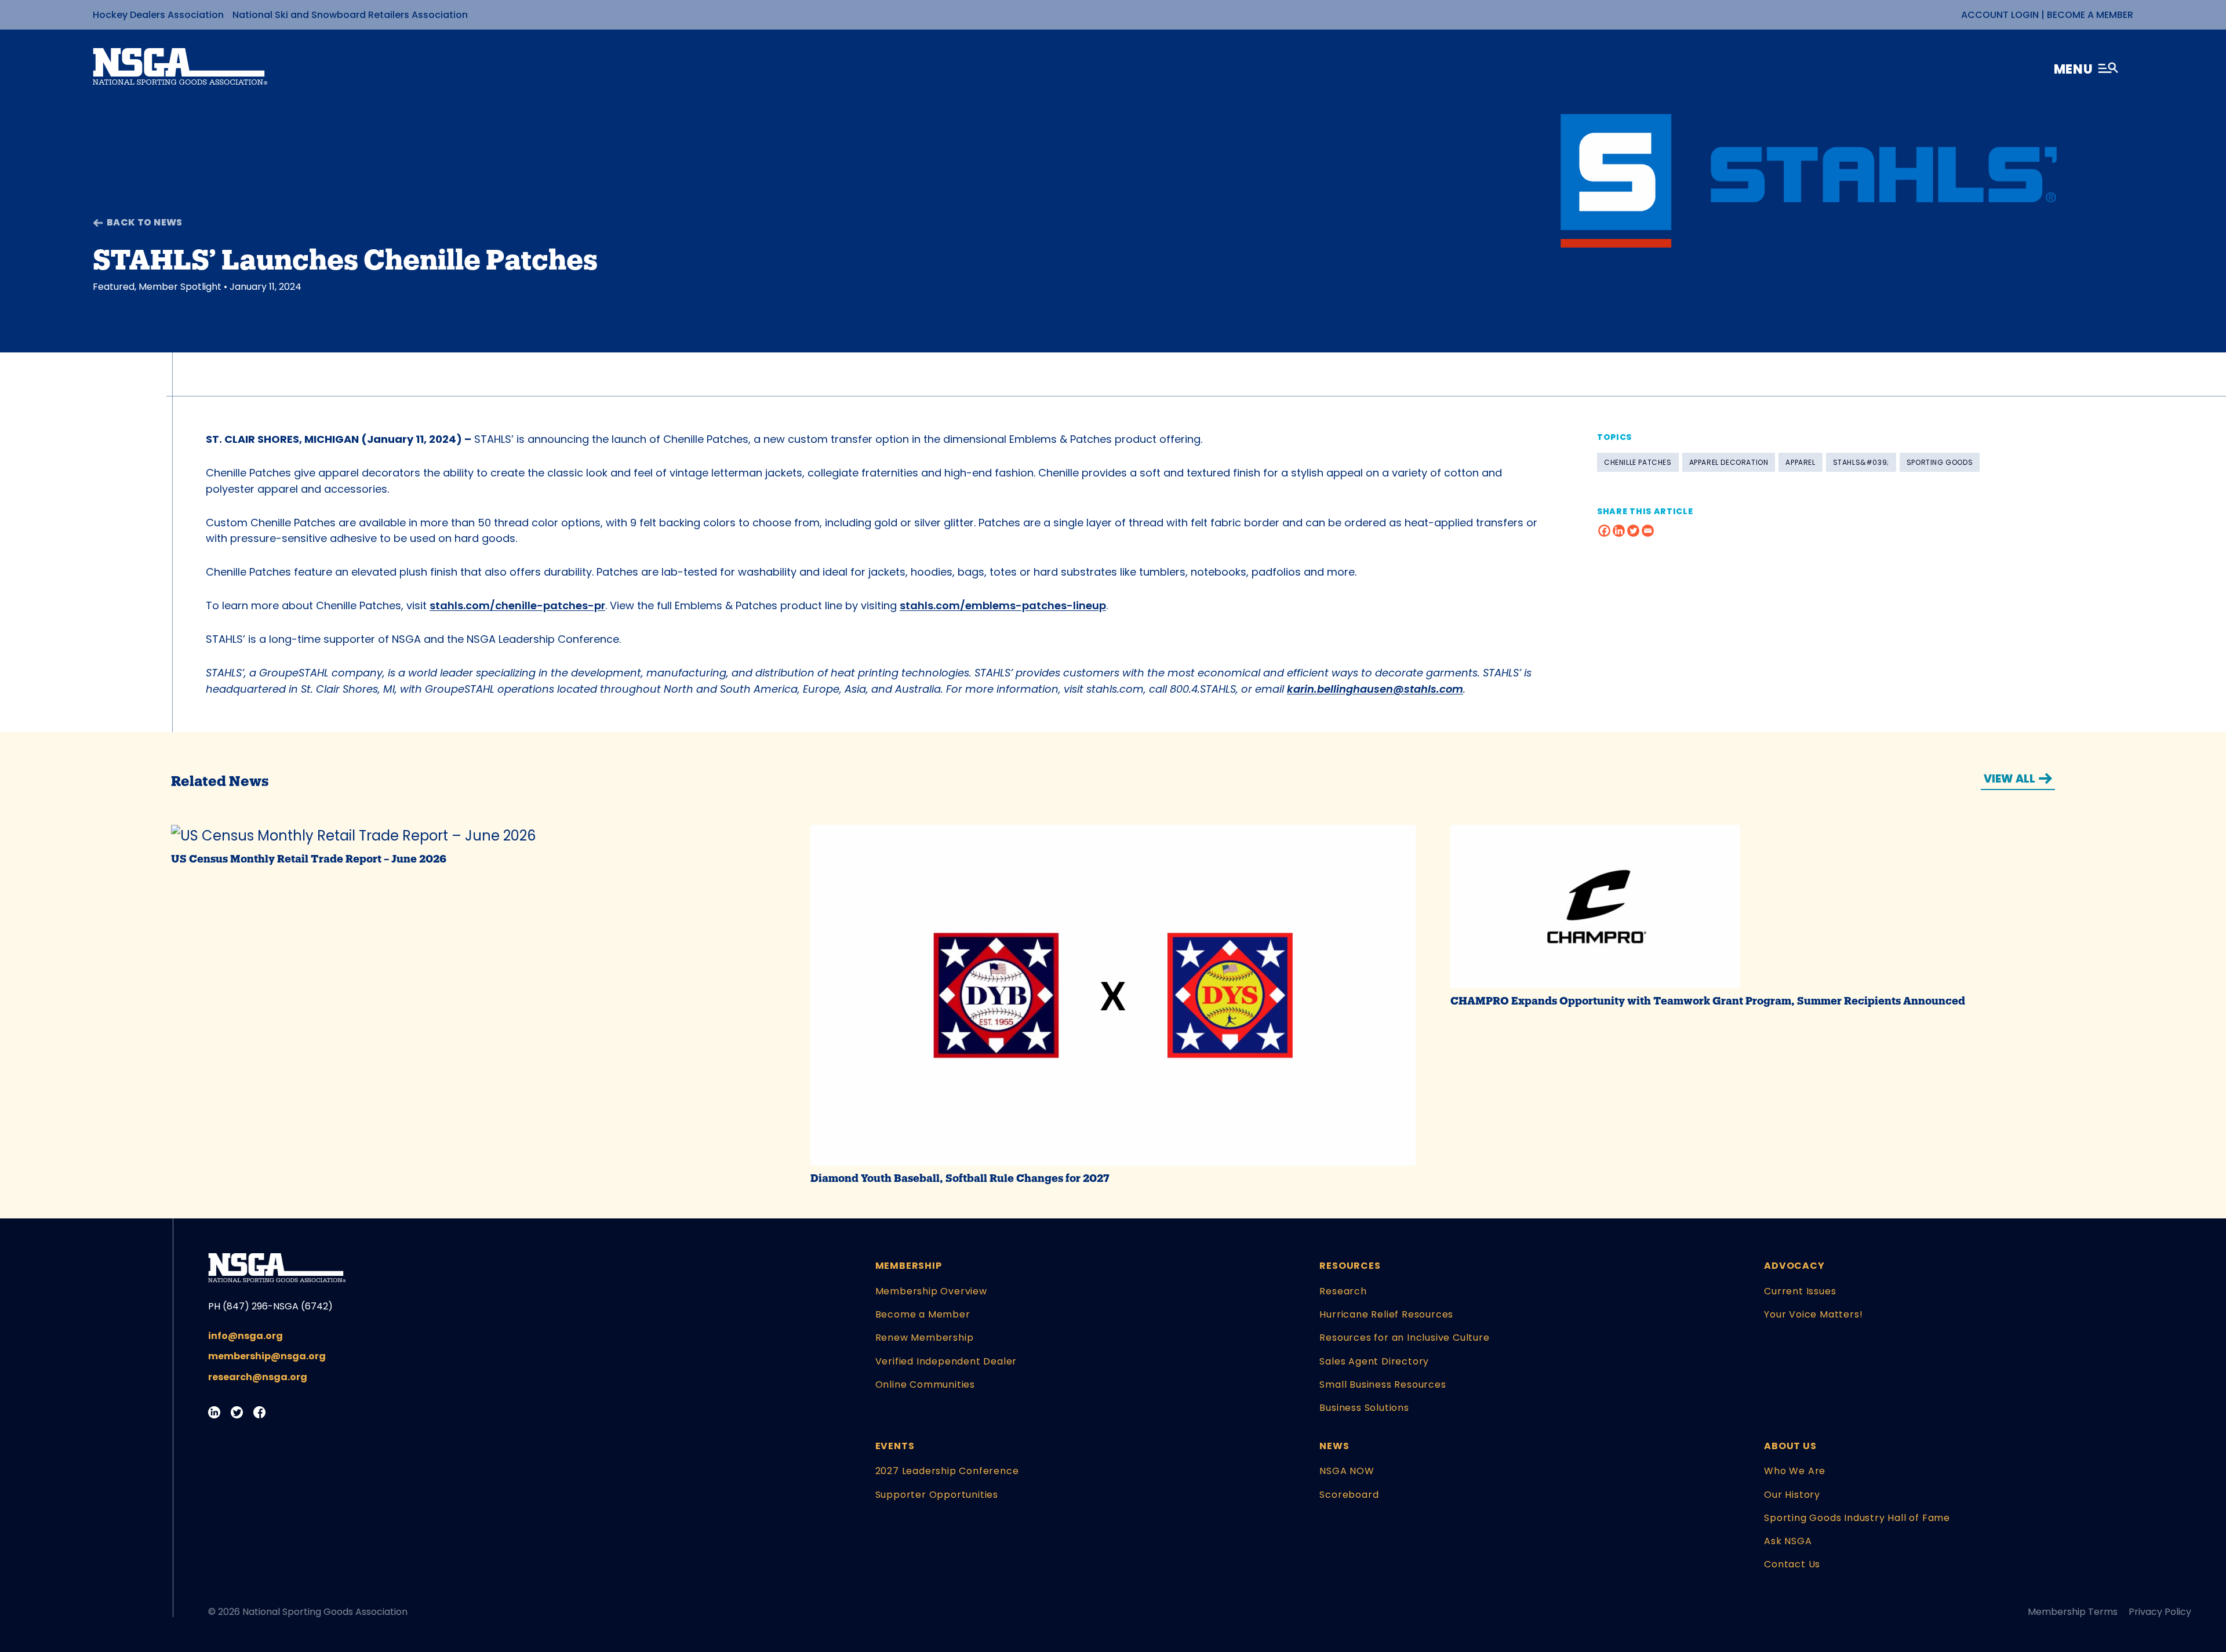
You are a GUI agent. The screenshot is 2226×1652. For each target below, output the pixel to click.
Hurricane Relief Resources (1386, 1314)
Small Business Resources (1383, 1384)
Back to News (145, 222)
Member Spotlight (180, 287)
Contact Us (1792, 1564)
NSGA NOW (1347, 1471)
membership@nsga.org (267, 1356)
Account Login (2000, 15)
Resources (1350, 1266)
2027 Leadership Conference (947, 1471)
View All (2009, 779)
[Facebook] (1604, 531)
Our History (1792, 1495)
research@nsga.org (258, 1377)
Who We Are (1795, 1471)
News (1334, 1446)
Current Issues (1800, 1291)
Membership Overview (931, 1291)
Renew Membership (925, 1338)
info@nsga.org (245, 1336)
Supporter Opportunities (937, 1495)
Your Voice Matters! (1813, 1314)
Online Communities (925, 1384)
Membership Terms (2073, 1612)
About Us (1790, 1446)
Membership (909, 1266)
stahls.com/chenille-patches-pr (517, 605)
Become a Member (2090, 15)
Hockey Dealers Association (158, 15)
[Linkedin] (1619, 531)
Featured (114, 287)
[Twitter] (1633, 531)
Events (895, 1446)
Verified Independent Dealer (946, 1361)
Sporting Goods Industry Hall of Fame (1857, 1518)
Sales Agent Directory (1374, 1361)
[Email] (1648, 531)
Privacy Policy (2160, 1612)
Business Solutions (1364, 1408)
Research (1343, 1291)
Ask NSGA (1788, 1541)
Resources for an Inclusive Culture (1404, 1338)
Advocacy (1794, 1266)
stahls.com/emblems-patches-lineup (1003, 605)
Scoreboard (1349, 1495)
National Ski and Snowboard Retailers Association (350, 15)
